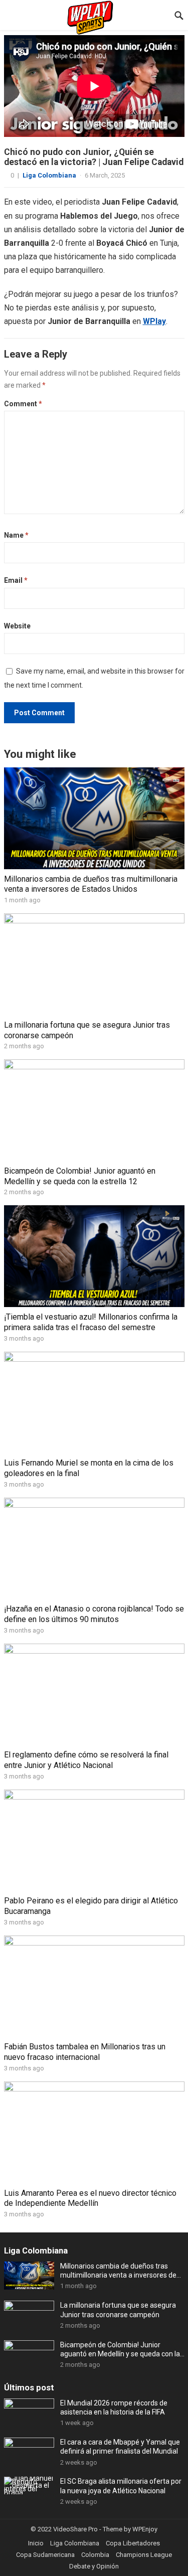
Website (17, 626)
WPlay (154, 321)
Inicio (36, 2543)
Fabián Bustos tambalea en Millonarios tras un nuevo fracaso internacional (85, 2052)
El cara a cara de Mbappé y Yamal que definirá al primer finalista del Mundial (120, 2447)
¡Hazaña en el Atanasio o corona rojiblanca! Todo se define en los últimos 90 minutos (94, 1614)
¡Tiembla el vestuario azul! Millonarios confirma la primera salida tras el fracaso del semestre (91, 1322)
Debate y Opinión (94, 2566)
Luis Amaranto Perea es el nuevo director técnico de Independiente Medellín (90, 2198)
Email (16, 580)
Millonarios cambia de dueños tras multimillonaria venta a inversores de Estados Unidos (91, 884)
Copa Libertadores (133, 2543)
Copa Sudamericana (45, 2555)
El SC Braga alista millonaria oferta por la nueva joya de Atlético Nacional (121, 2486)
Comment (23, 404)
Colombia (95, 2555)
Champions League (144, 2555)
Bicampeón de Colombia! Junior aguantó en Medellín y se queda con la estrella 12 (80, 1176)
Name (16, 535)
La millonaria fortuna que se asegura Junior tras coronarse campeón (118, 2310)
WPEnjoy (145, 2529)
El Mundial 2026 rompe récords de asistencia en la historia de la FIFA (114, 2407)
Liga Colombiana (49, 175)
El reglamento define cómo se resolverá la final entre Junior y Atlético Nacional (86, 1760)
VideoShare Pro (75, 2529)
